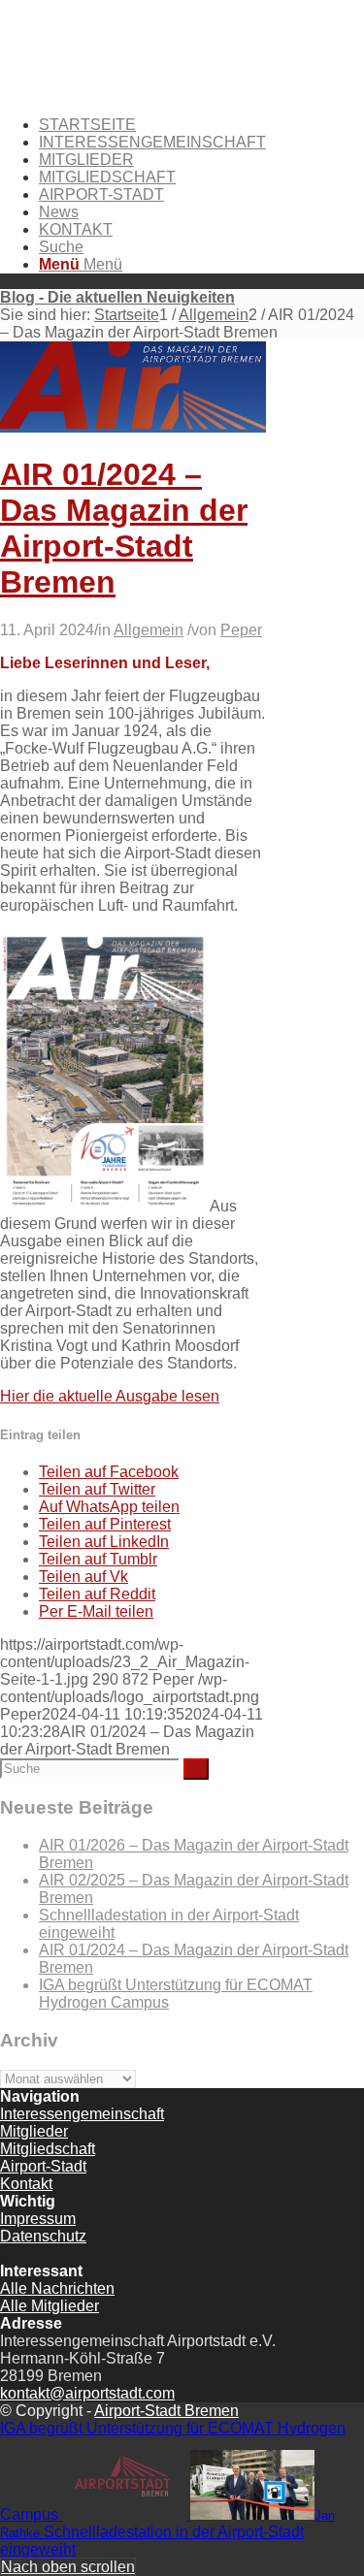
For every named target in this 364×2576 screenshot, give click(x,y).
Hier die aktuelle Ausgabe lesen (110, 1396)
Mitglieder (34, 2131)
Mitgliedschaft (48, 2149)
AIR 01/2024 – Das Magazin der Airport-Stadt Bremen (124, 528)
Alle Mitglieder (50, 2306)
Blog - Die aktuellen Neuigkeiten (117, 297)
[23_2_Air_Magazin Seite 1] (133, 427)
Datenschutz (43, 2236)
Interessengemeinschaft (82, 2114)
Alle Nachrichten (57, 2288)
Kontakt (26, 2184)
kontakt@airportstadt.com (87, 2393)
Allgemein (149, 630)
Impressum (38, 2219)
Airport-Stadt (43, 2166)
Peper (241, 630)
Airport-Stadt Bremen (166, 2411)
